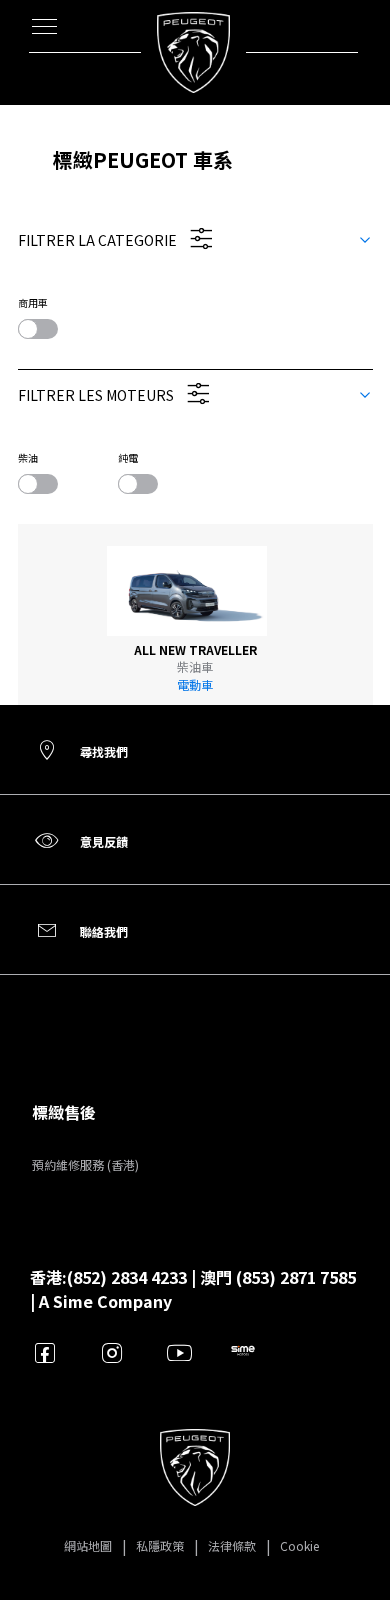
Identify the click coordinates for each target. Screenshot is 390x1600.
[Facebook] (45, 1352)
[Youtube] (179, 1352)
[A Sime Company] (246, 1352)
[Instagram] (112, 1352)
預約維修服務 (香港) (85, 1164)
